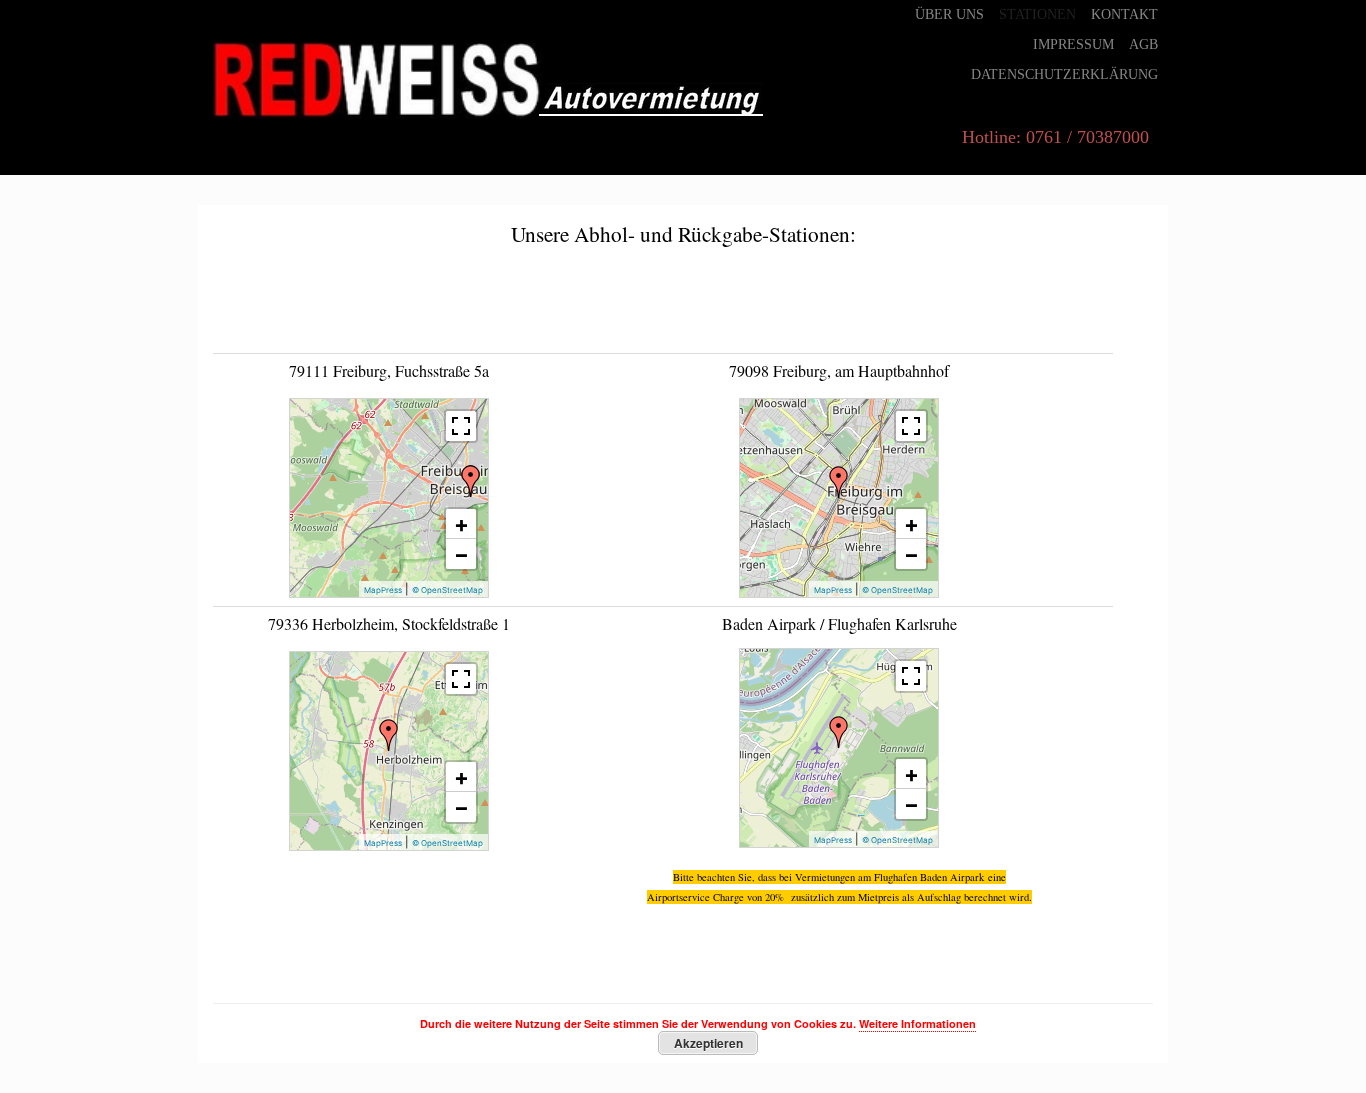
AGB (1143, 44)
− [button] (461, 554)
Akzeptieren (708, 1043)
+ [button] (461, 524)
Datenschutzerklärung (1064, 74)
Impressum (1073, 44)
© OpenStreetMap (447, 590)
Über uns (949, 14)
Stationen (1037, 14)
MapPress (383, 590)
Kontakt (1124, 14)
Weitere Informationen (917, 1023)
